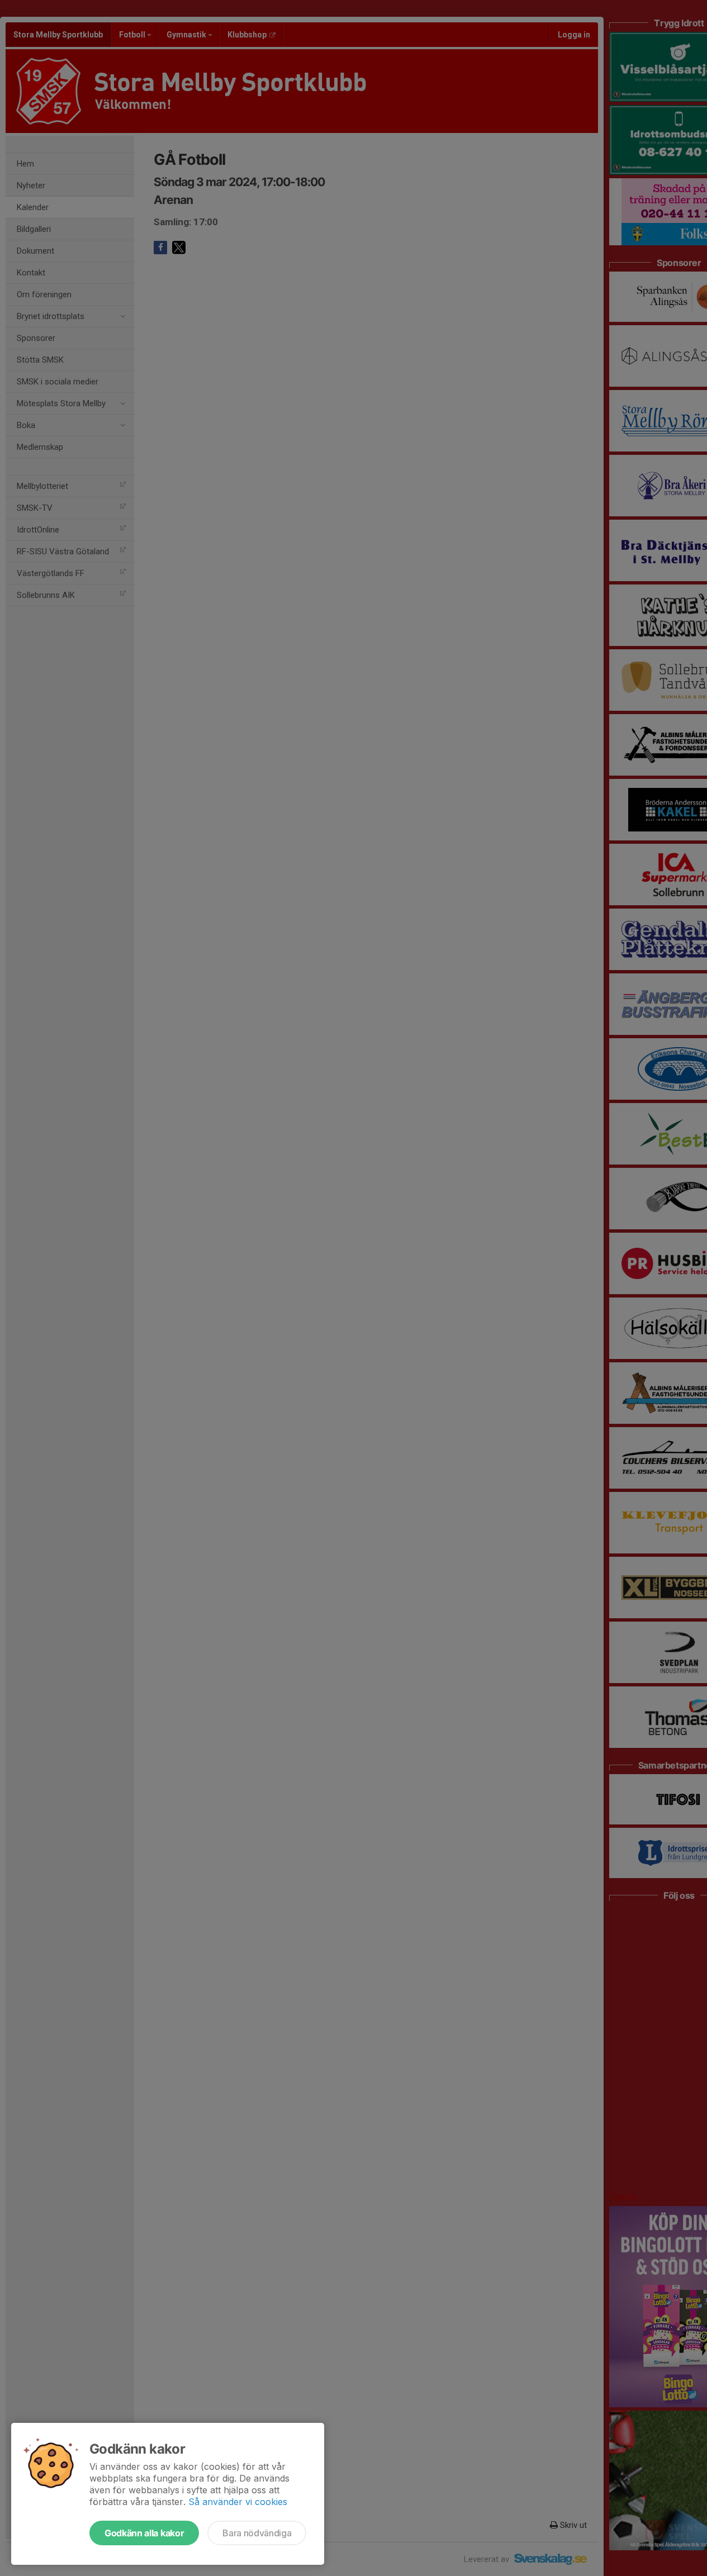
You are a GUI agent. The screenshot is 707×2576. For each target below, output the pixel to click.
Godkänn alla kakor (144, 2533)
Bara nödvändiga (257, 2533)
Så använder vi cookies (238, 2502)
